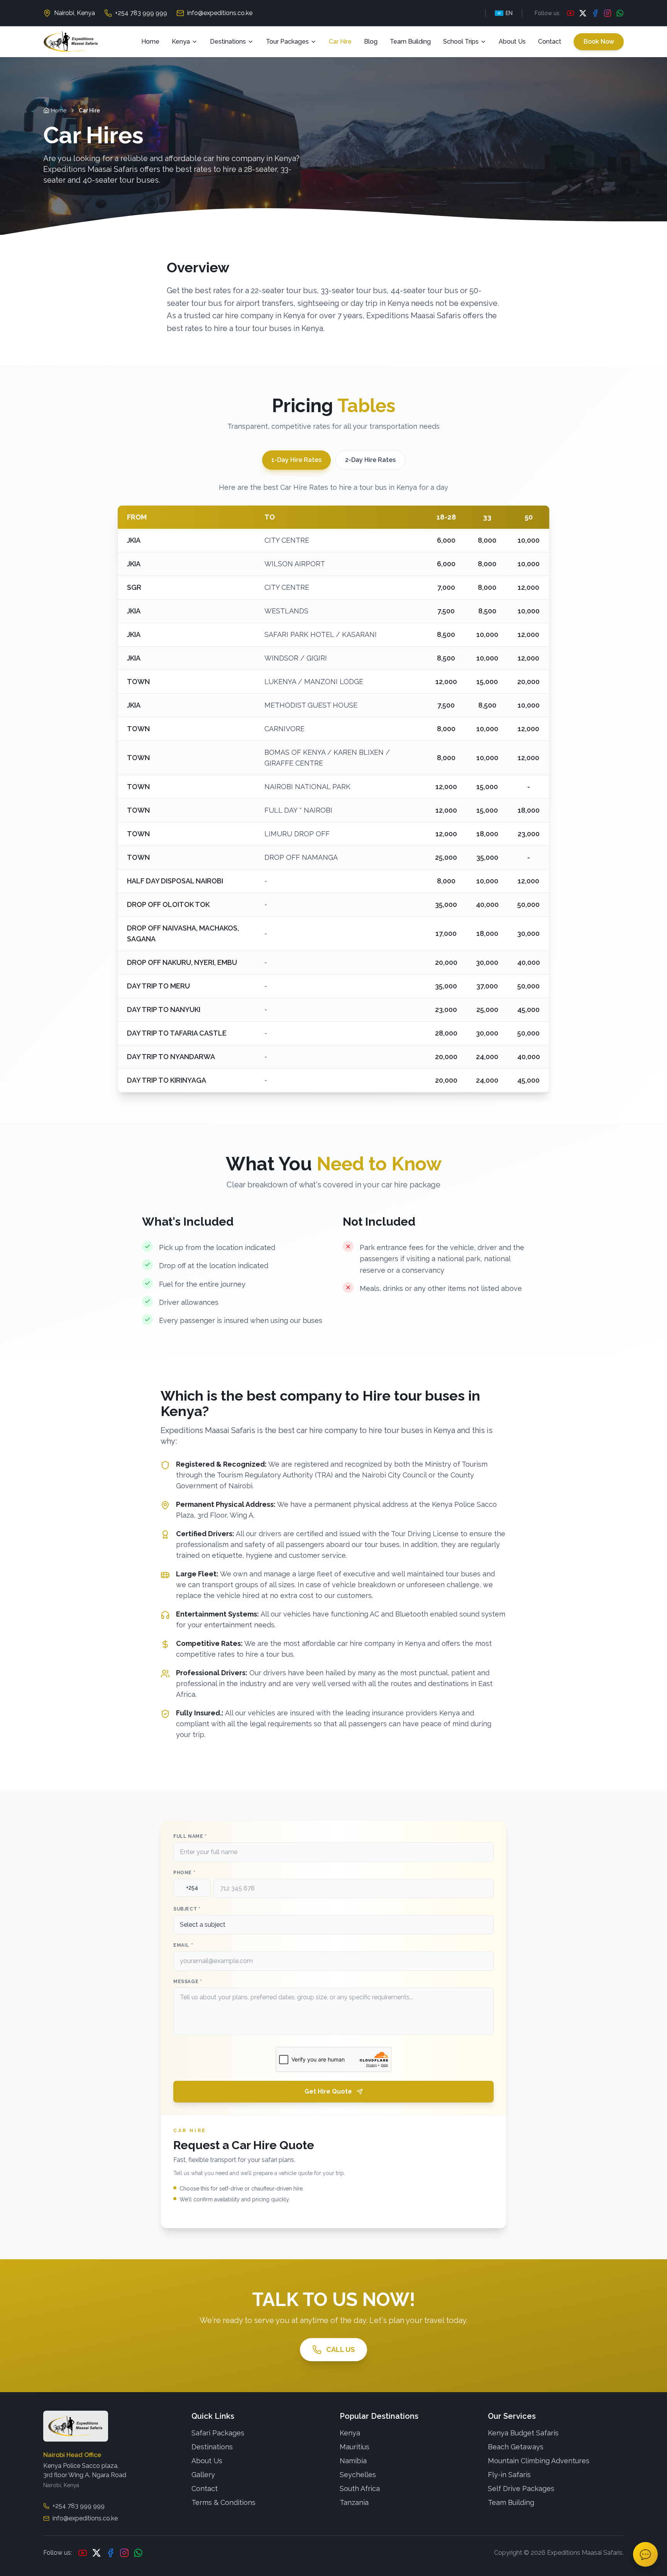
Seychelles (358, 2475)
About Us (512, 42)
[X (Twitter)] (583, 13)
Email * (183, 1945)
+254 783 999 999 (141, 13)
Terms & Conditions (223, 2502)
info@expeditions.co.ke (220, 13)
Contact (550, 42)
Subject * (187, 1909)
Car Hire (340, 42)
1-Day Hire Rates (296, 460)
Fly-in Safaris (509, 2475)
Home (150, 42)
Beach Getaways (516, 2447)
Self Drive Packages (521, 2489)
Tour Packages (287, 42)
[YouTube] (571, 13)
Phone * (184, 1873)
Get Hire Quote (328, 2091)
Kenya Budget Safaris (523, 2433)
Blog (371, 42)
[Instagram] (608, 13)
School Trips (461, 42)
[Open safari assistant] (645, 2554)
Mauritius (355, 2447)
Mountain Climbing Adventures (539, 2461)
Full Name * (190, 1836)
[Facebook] (595, 13)
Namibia (353, 2461)
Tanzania (354, 2502)
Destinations (228, 42)
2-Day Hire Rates (370, 460)
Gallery (203, 2475)
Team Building (410, 42)
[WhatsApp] (620, 13)
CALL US (340, 2349)
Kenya (181, 42)
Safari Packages (218, 2433)
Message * (188, 1982)
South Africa (360, 2489)
